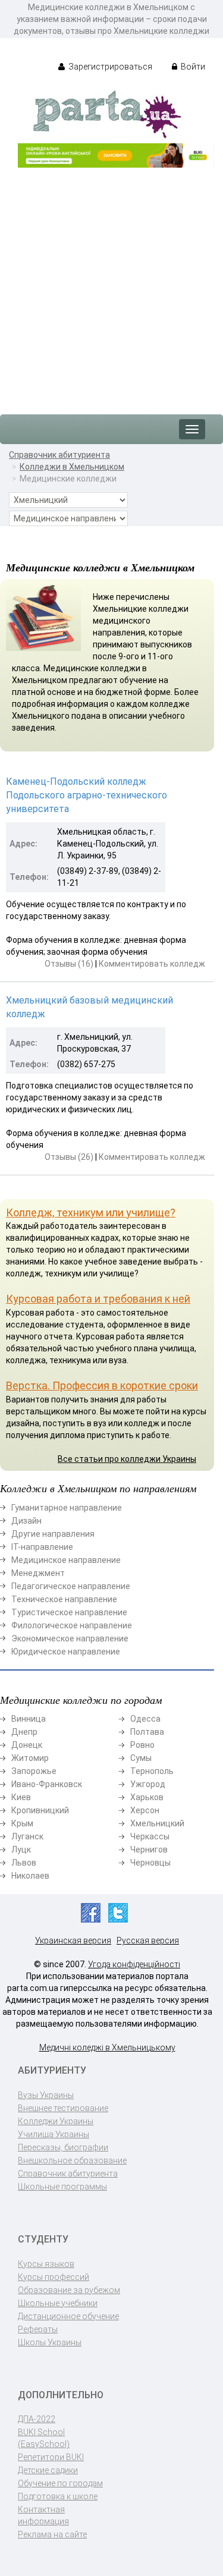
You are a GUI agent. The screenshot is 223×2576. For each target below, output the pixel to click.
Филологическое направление (72, 1625)
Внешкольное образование (72, 2160)
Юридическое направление (66, 1652)
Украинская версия (73, 1940)
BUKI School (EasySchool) (44, 2438)
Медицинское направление (66, 1560)
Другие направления (53, 1534)
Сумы (141, 1758)
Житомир (30, 1758)
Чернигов (149, 1850)
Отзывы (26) (69, 1157)
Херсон (145, 1810)
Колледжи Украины (56, 2121)
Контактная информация (43, 2515)
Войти (192, 67)
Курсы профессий (54, 2277)
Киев (21, 1797)
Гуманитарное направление (67, 1508)
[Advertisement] (111, 285)
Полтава (147, 1732)
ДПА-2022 (37, 2419)
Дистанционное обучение (68, 2316)
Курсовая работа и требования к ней (98, 1299)
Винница (29, 1719)
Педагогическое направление (71, 1586)
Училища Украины (54, 2134)
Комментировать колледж (152, 964)
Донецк (27, 1745)
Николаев (30, 1876)
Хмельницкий (157, 1823)
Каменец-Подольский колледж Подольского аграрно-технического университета (87, 795)
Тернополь (152, 1771)
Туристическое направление (69, 1612)
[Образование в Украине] (107, 114)
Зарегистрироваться (109, 67)
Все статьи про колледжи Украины (127, 1459)
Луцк (21, 1850)
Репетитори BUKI (51, 2457)
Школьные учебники (58, 2303)
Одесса (145, 1719)
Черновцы (150, 1863)
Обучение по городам (60, 2483)
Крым (22, 1823)
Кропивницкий (40, 1810)
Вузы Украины (46, 2095)
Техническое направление (64, 1599)
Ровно (142, 1745)
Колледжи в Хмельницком (72, 467)
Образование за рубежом (69, 2290)
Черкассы (150, 1836)
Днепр (24, 1732)
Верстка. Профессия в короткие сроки (102, 1385)
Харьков (147, 1797)
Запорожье (34, 1771)
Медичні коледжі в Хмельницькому (107, 2047)
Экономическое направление (70, 1638)
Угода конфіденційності (134, 1964)
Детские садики (48, 2470)
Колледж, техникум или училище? (91, 1212)
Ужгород (148, 1784)
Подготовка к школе (58, 2496)
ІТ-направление (42, 1547)
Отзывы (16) (69, 964)
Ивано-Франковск (47, 1784)
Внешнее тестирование (63, 2108)
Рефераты (38, 2329)
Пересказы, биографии (63, 2147)
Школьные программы (62, 2187)
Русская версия (148, 1940)
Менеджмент (38, 1573)
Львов (24, 1863)
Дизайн (26, 1521)
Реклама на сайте (52, 2534)
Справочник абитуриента (59, 455)
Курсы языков (46, 2264)
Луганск (27, 1836)
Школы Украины (50, 2342)
